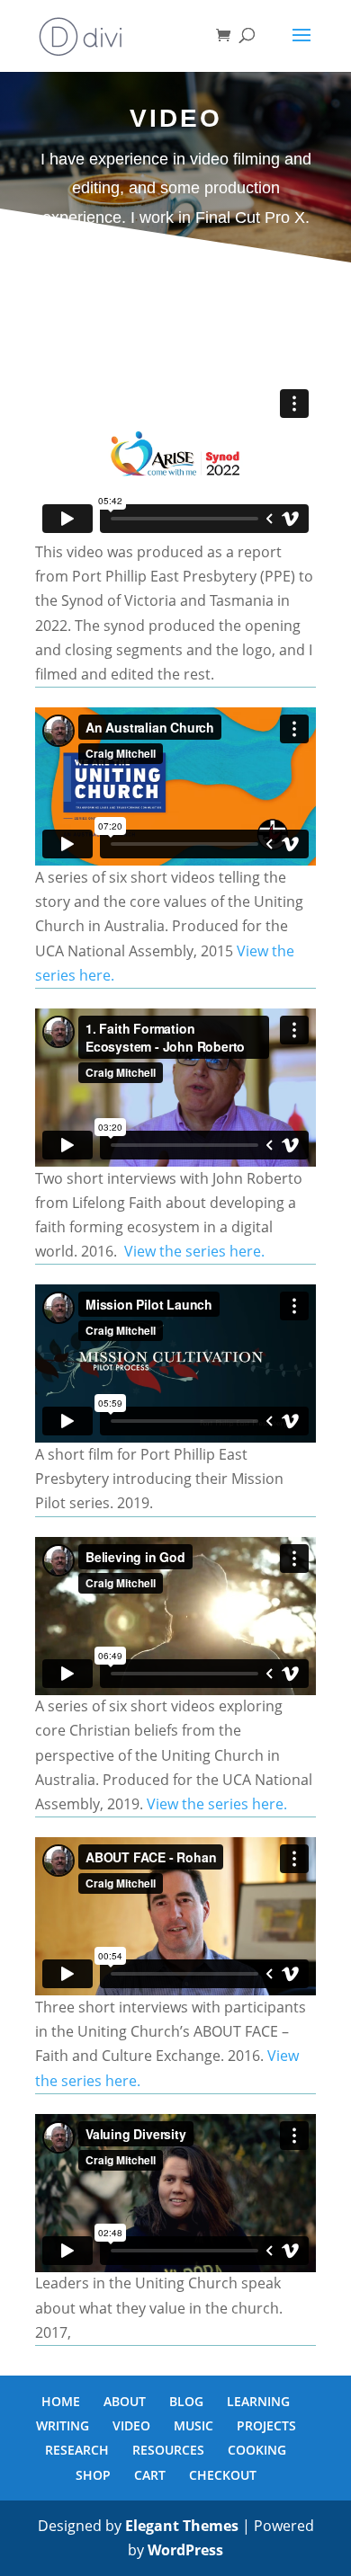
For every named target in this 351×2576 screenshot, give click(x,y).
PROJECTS (266, 2425)
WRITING (63, 2425)
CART (150, 2475)
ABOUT (125, 2401)
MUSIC (193, 2425)
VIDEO (131, 2425)
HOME (61, 2401)
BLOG (186, 2401)
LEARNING (258, 2401)
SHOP (93, 2475)
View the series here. (194, 1251)
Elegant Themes (182, 2526)
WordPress (185, 2550)
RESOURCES (168, 2450)
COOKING (257, 2450)
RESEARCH (77, 2450)
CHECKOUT (223, 2475)
